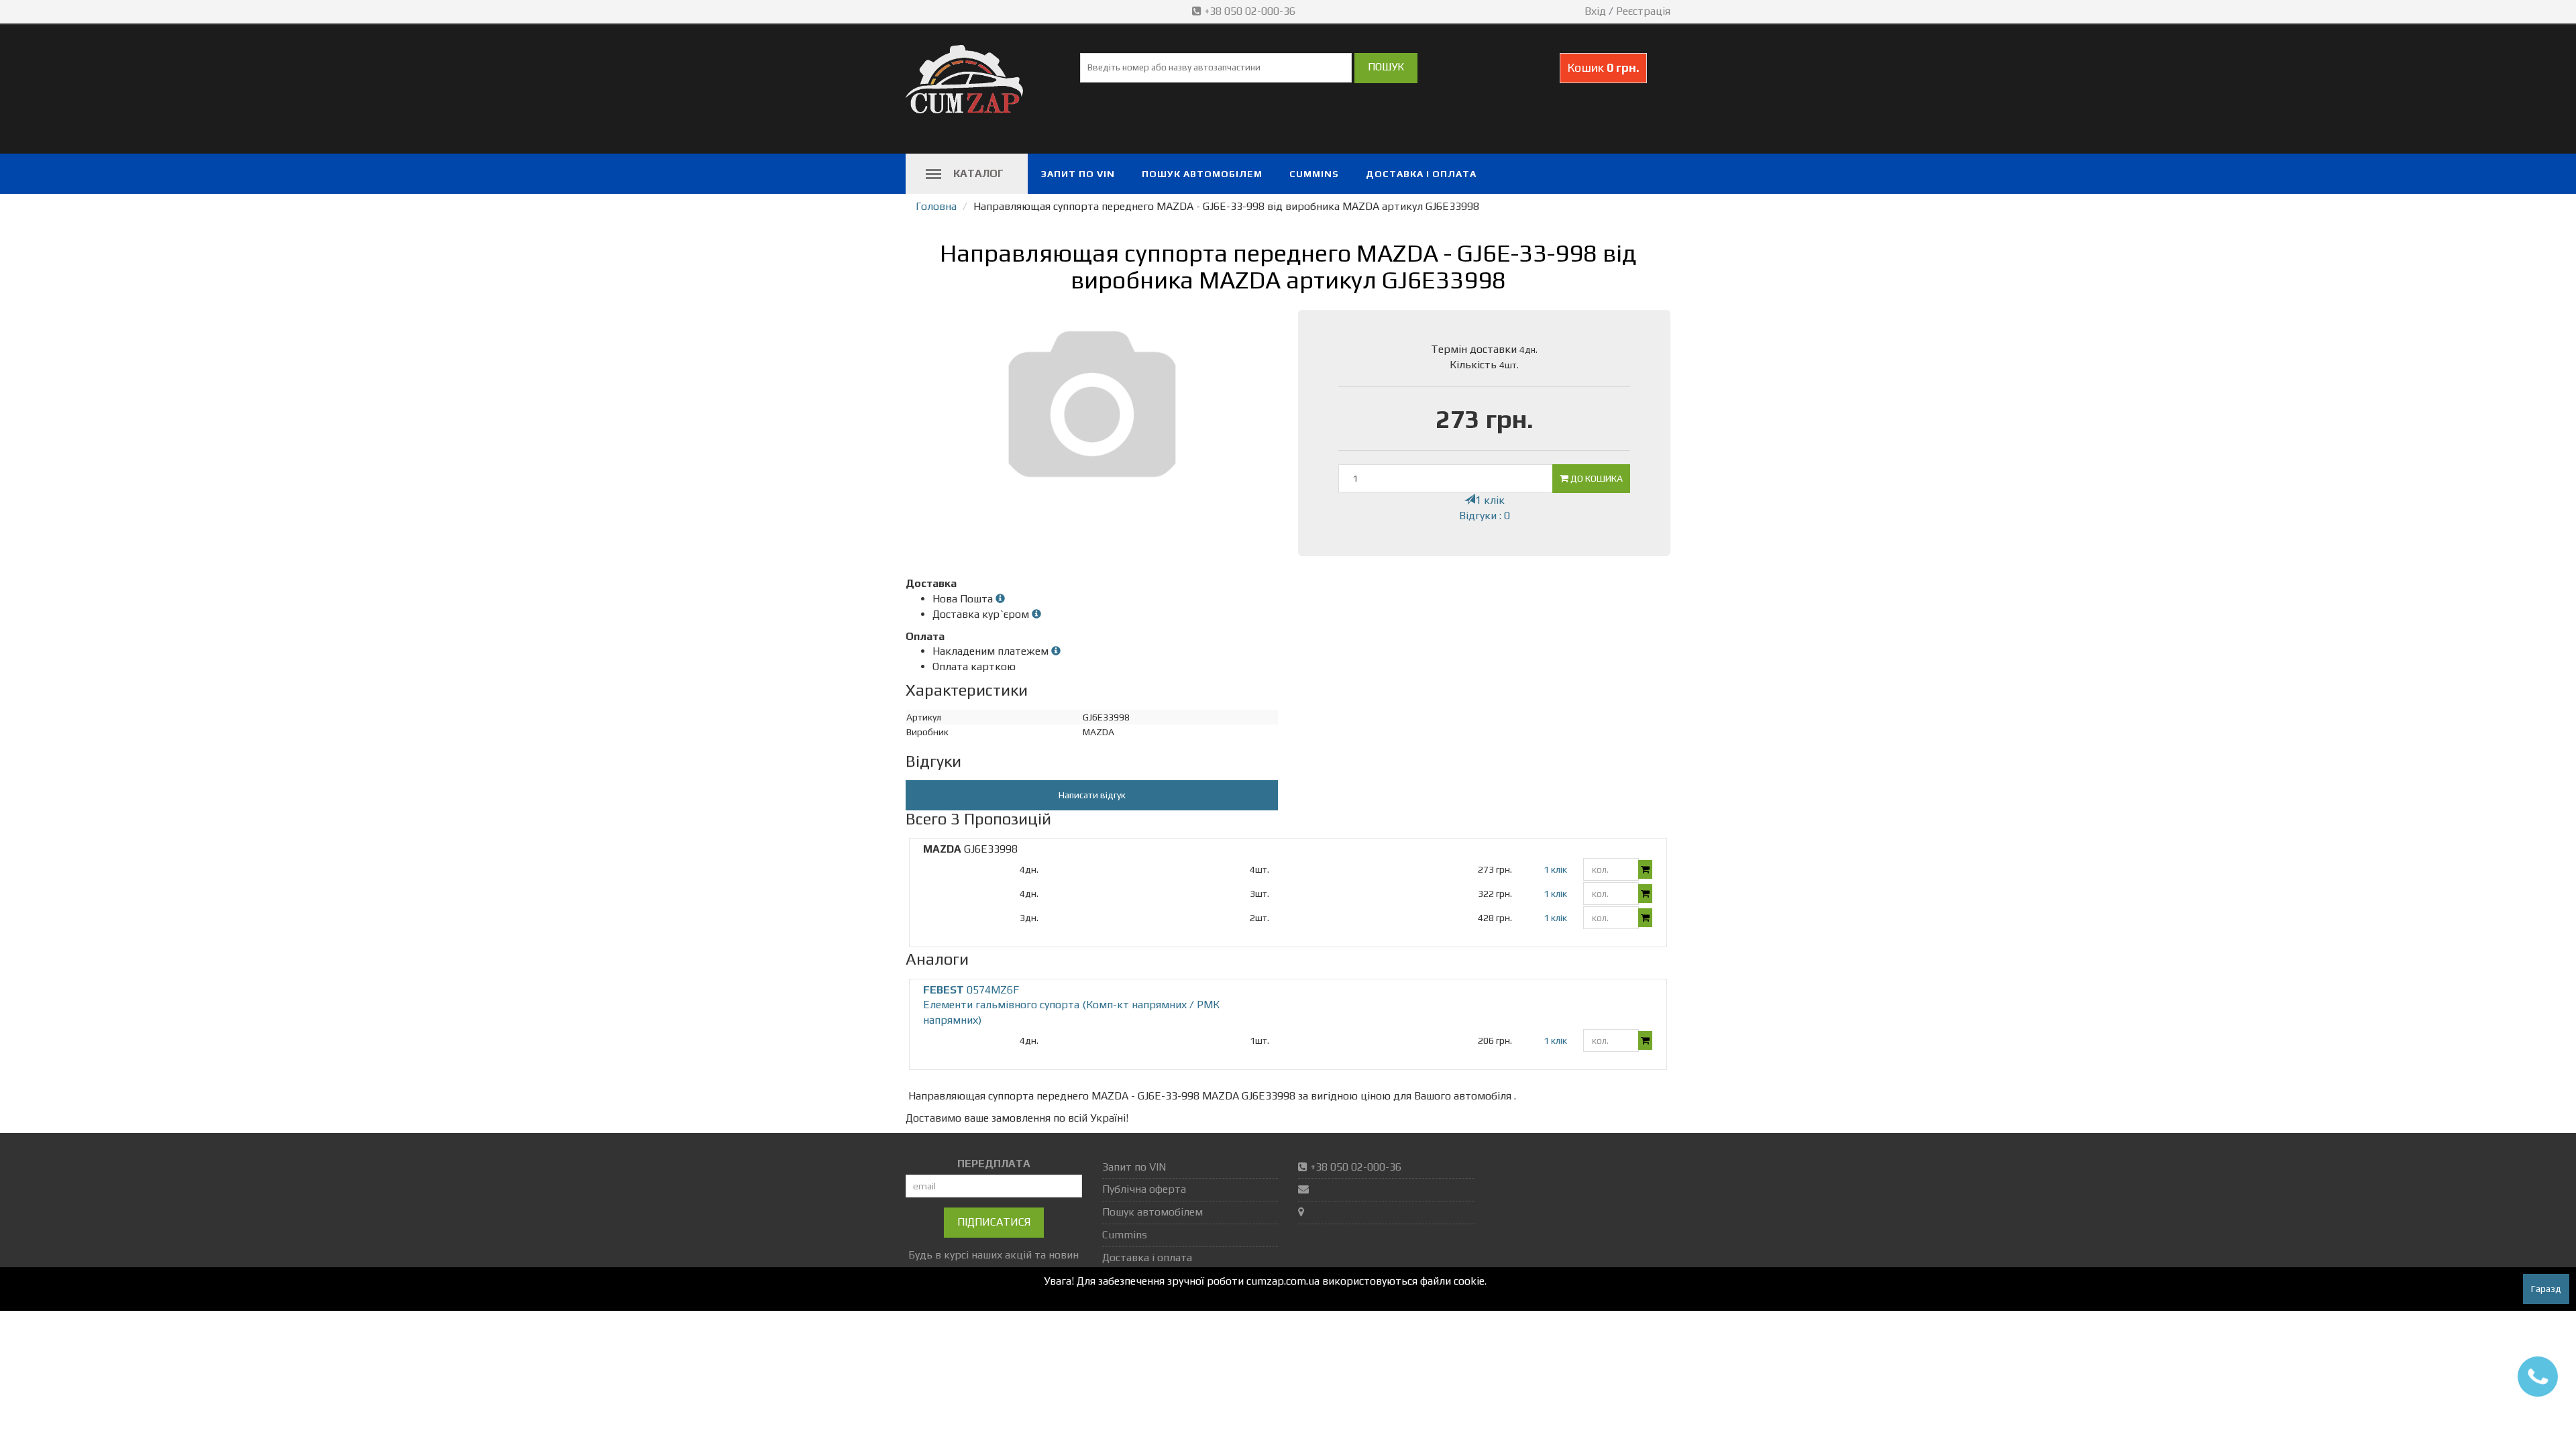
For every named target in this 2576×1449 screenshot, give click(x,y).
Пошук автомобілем (1202, 174)
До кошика (1596, 478)
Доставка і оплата (1421, 174)
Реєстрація (1643, 11)
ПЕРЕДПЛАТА (994, 1164)
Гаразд (2546, 1289)
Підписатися (994, 1222)
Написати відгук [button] (1092, 795)
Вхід (1595, 11)
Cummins (1314, 174)
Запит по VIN (1078, 174)
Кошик (1603, 67)
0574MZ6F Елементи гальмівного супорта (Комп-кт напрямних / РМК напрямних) (1071, 1005)
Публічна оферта (1144, 1189)
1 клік (1490, 500)
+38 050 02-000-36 (1250, 11)
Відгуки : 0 (1485, 516)
